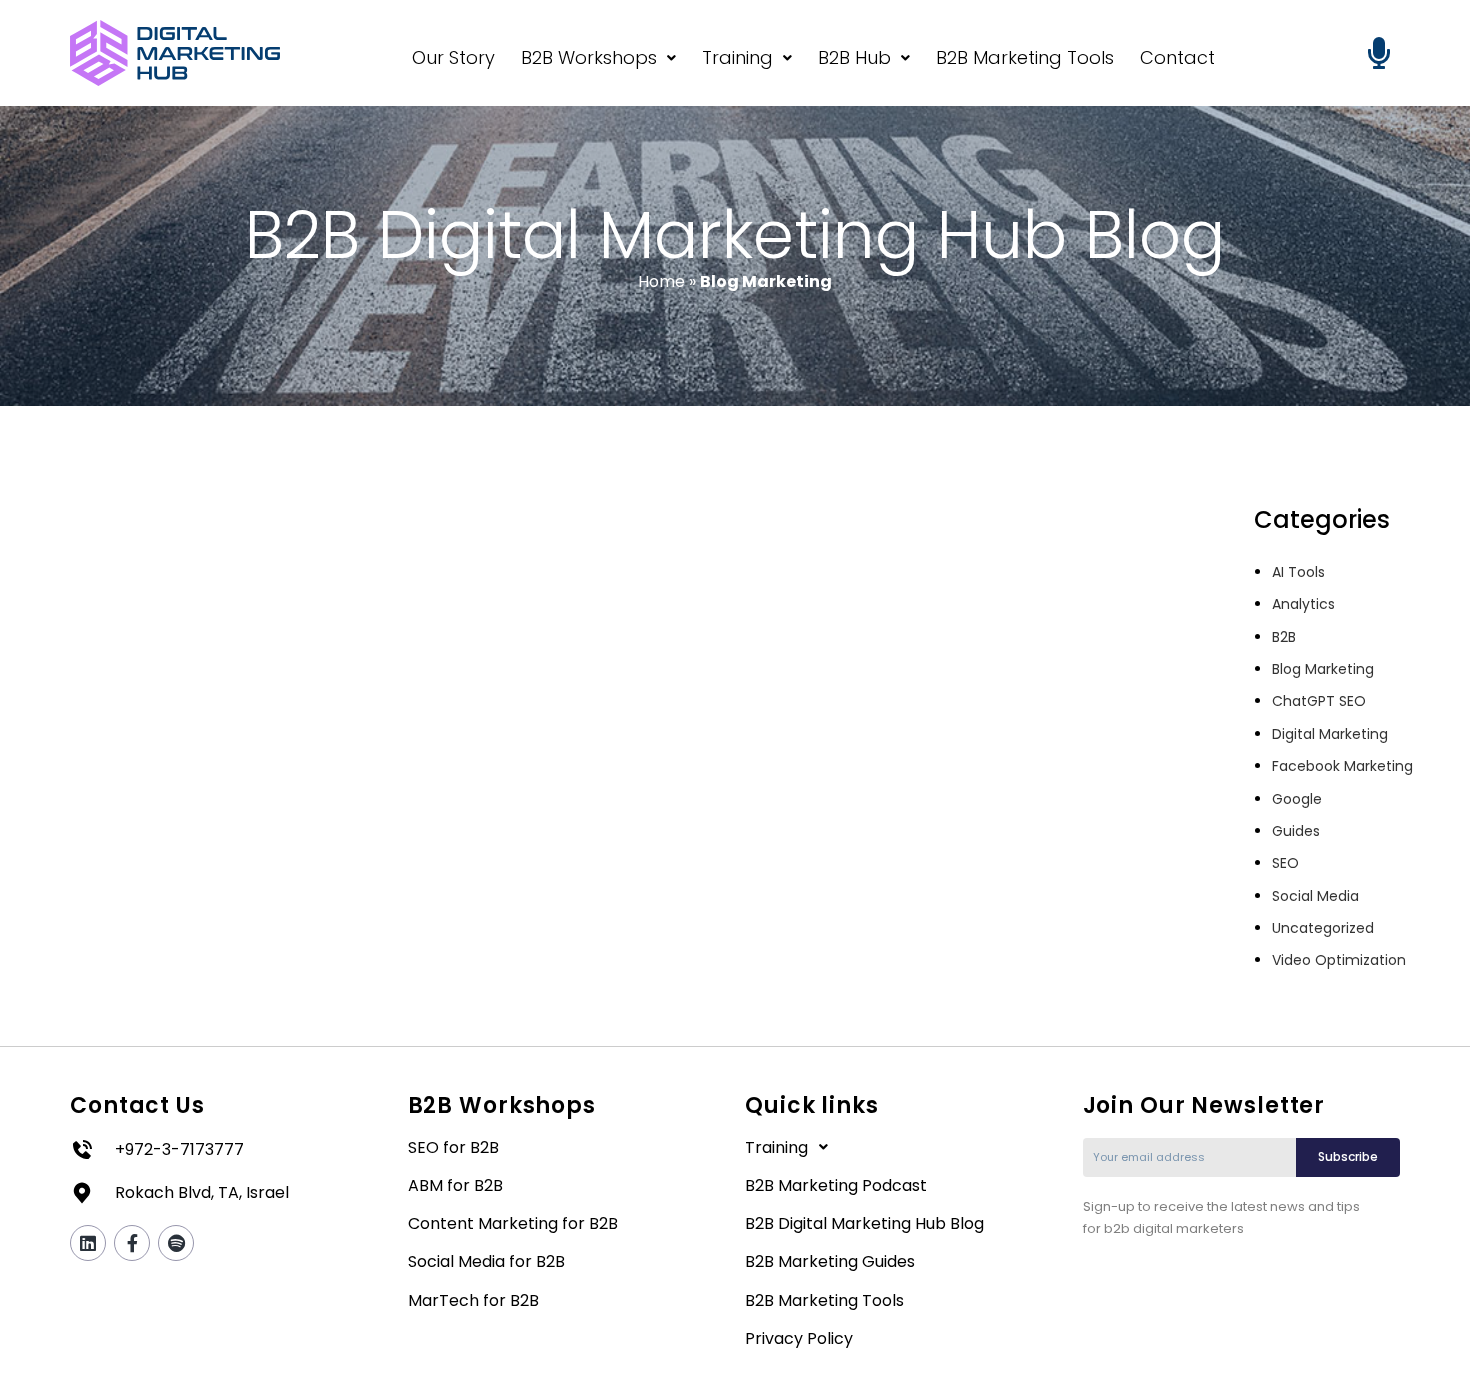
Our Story (453, 57)
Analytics (1303, 604)
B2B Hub (854, 57)
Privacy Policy (799, 1338)
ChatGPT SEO (1319, 701)
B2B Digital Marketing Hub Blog (864, 1223)
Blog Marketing (1323, 669)
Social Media (1315, 896)
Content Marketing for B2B (513, 1223)
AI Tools (1298, 572)
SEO (1285, 863)
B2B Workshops (589, 57)
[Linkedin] (88, 1243)
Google (1297, 799)
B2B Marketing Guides (830, 1261)
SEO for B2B (453, 1147)
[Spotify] (176, 1243)
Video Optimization (1339, 960)
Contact (1177, 57)
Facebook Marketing (1342, 766)
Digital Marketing (1330, 734)
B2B (1284, 637)
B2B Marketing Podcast (836, 1185)
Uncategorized (1323, 928)
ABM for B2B (455, 1185)
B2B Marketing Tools (1025, 57)
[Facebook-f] (132, 1243)
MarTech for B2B (473, 1300)
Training (737, 57)
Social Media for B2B (486, 1261)
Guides (1296, 831)
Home (661, 281)
